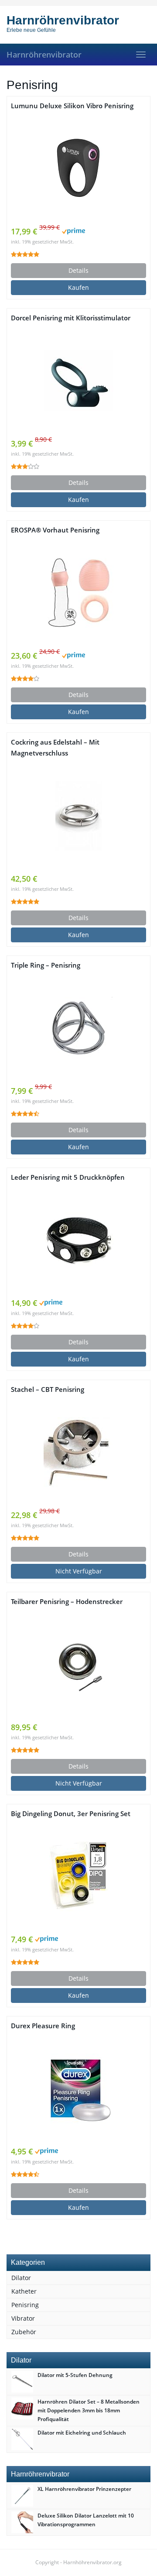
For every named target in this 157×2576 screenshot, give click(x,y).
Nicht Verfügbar (79, 1571)
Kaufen (78, 287)
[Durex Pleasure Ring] (78, 2088)
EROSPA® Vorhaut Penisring (55, 530)
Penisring (25, 2305)
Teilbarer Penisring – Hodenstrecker (67, 1602)
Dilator (21, 2278)
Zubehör (24, 2332)
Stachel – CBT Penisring (48, 1389)
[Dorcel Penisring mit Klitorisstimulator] (78, 381)
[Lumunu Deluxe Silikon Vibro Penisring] (78, 168)
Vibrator (23, 2318)
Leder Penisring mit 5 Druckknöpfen (68, 1177)
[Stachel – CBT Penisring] (78, 1452)
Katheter (24, 2291)
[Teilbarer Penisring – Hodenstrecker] (78, 1664)
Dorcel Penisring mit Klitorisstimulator (71, 318)
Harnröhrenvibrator (44, 55)
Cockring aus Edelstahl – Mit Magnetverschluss (55, 748)
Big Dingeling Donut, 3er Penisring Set (71, 1814)
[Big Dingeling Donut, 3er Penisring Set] (78, 1876)
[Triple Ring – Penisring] (78, 1028)
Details (78, 270)
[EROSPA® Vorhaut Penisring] (78, 593)
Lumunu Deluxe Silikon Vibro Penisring (72, 106)
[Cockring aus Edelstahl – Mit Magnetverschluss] (78, 816)
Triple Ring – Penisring (46, 965)
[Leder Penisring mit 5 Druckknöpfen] (78, 1240)
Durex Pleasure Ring (43, 2026)
